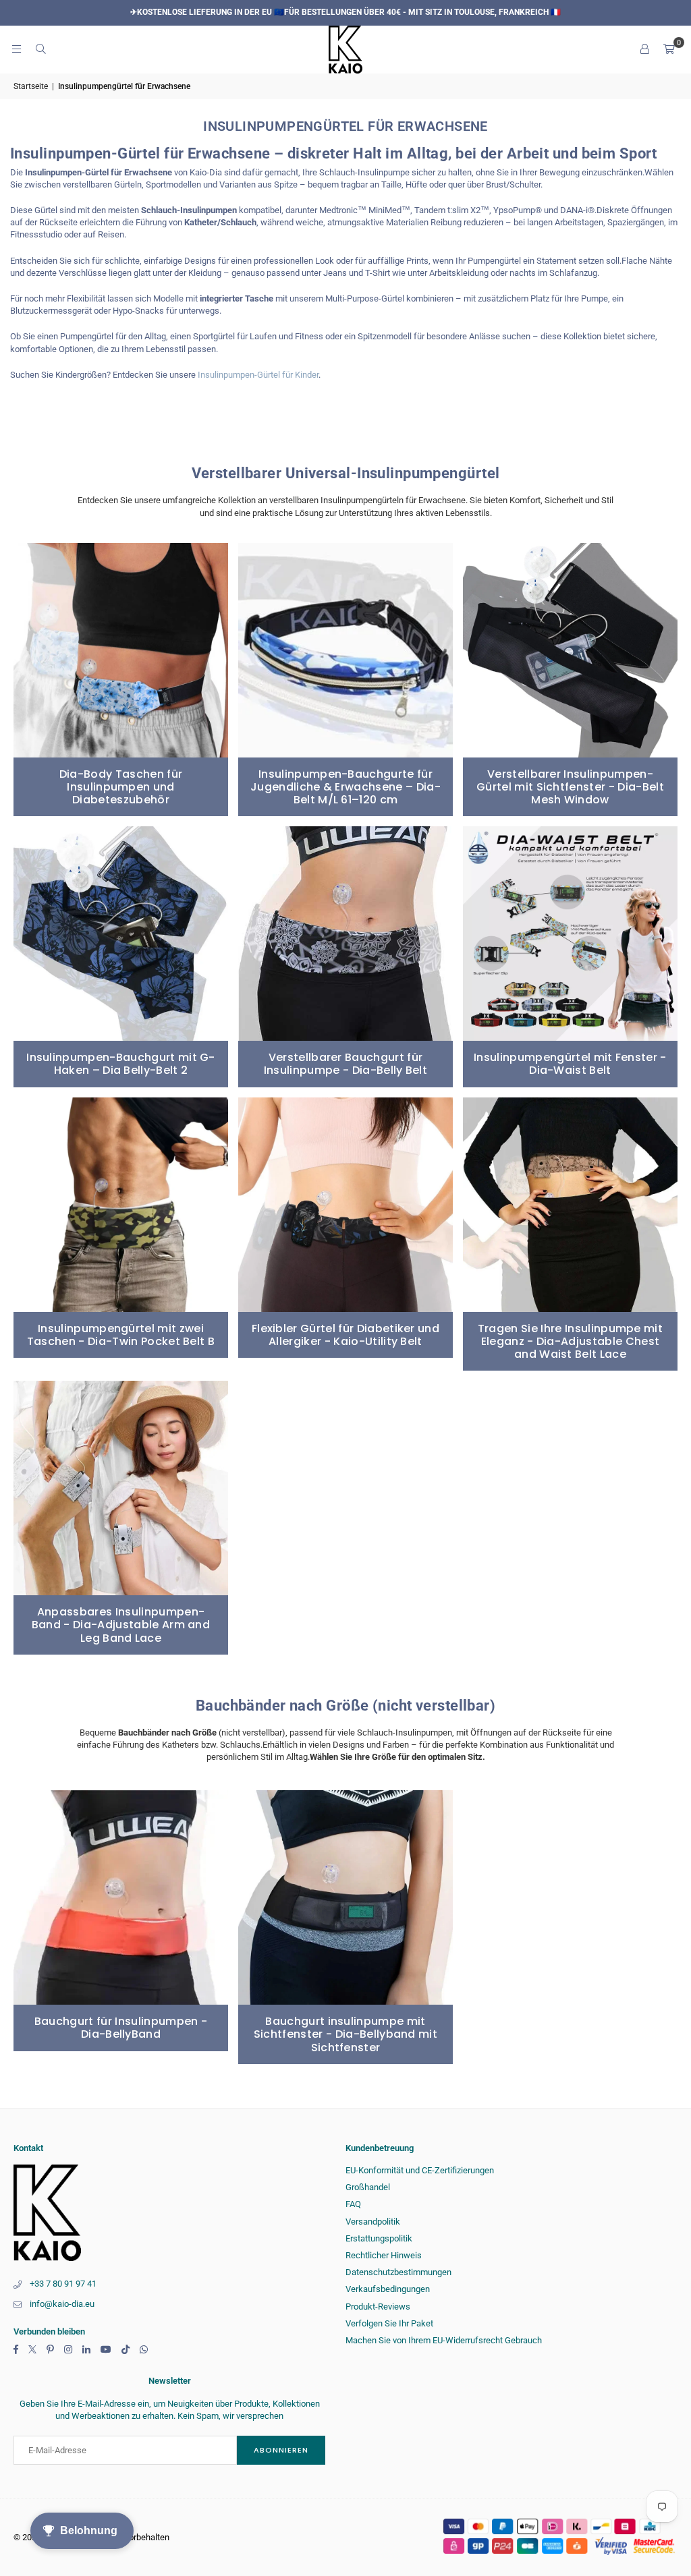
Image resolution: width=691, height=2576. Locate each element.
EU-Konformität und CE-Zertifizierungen (420, 2170)
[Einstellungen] (644, 49)
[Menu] (16, 49)
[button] (669, 49)
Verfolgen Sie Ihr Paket (389, 2323)
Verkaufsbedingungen (388, 2289)
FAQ (353, 2204)
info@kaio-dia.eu (62, 2304)
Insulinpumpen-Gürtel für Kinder (258, 375)
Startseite (31, 86)
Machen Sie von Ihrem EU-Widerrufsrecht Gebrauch (444, 2340)
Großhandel (368, 2187)
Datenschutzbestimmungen (398, 2272)
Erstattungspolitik (379, 2238)
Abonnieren (281, 2450)
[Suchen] (40, 49)
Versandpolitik (373, 2222)
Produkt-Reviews (378, 2307)
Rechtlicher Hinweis (384, 2255)
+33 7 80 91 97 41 (63, 2284)
